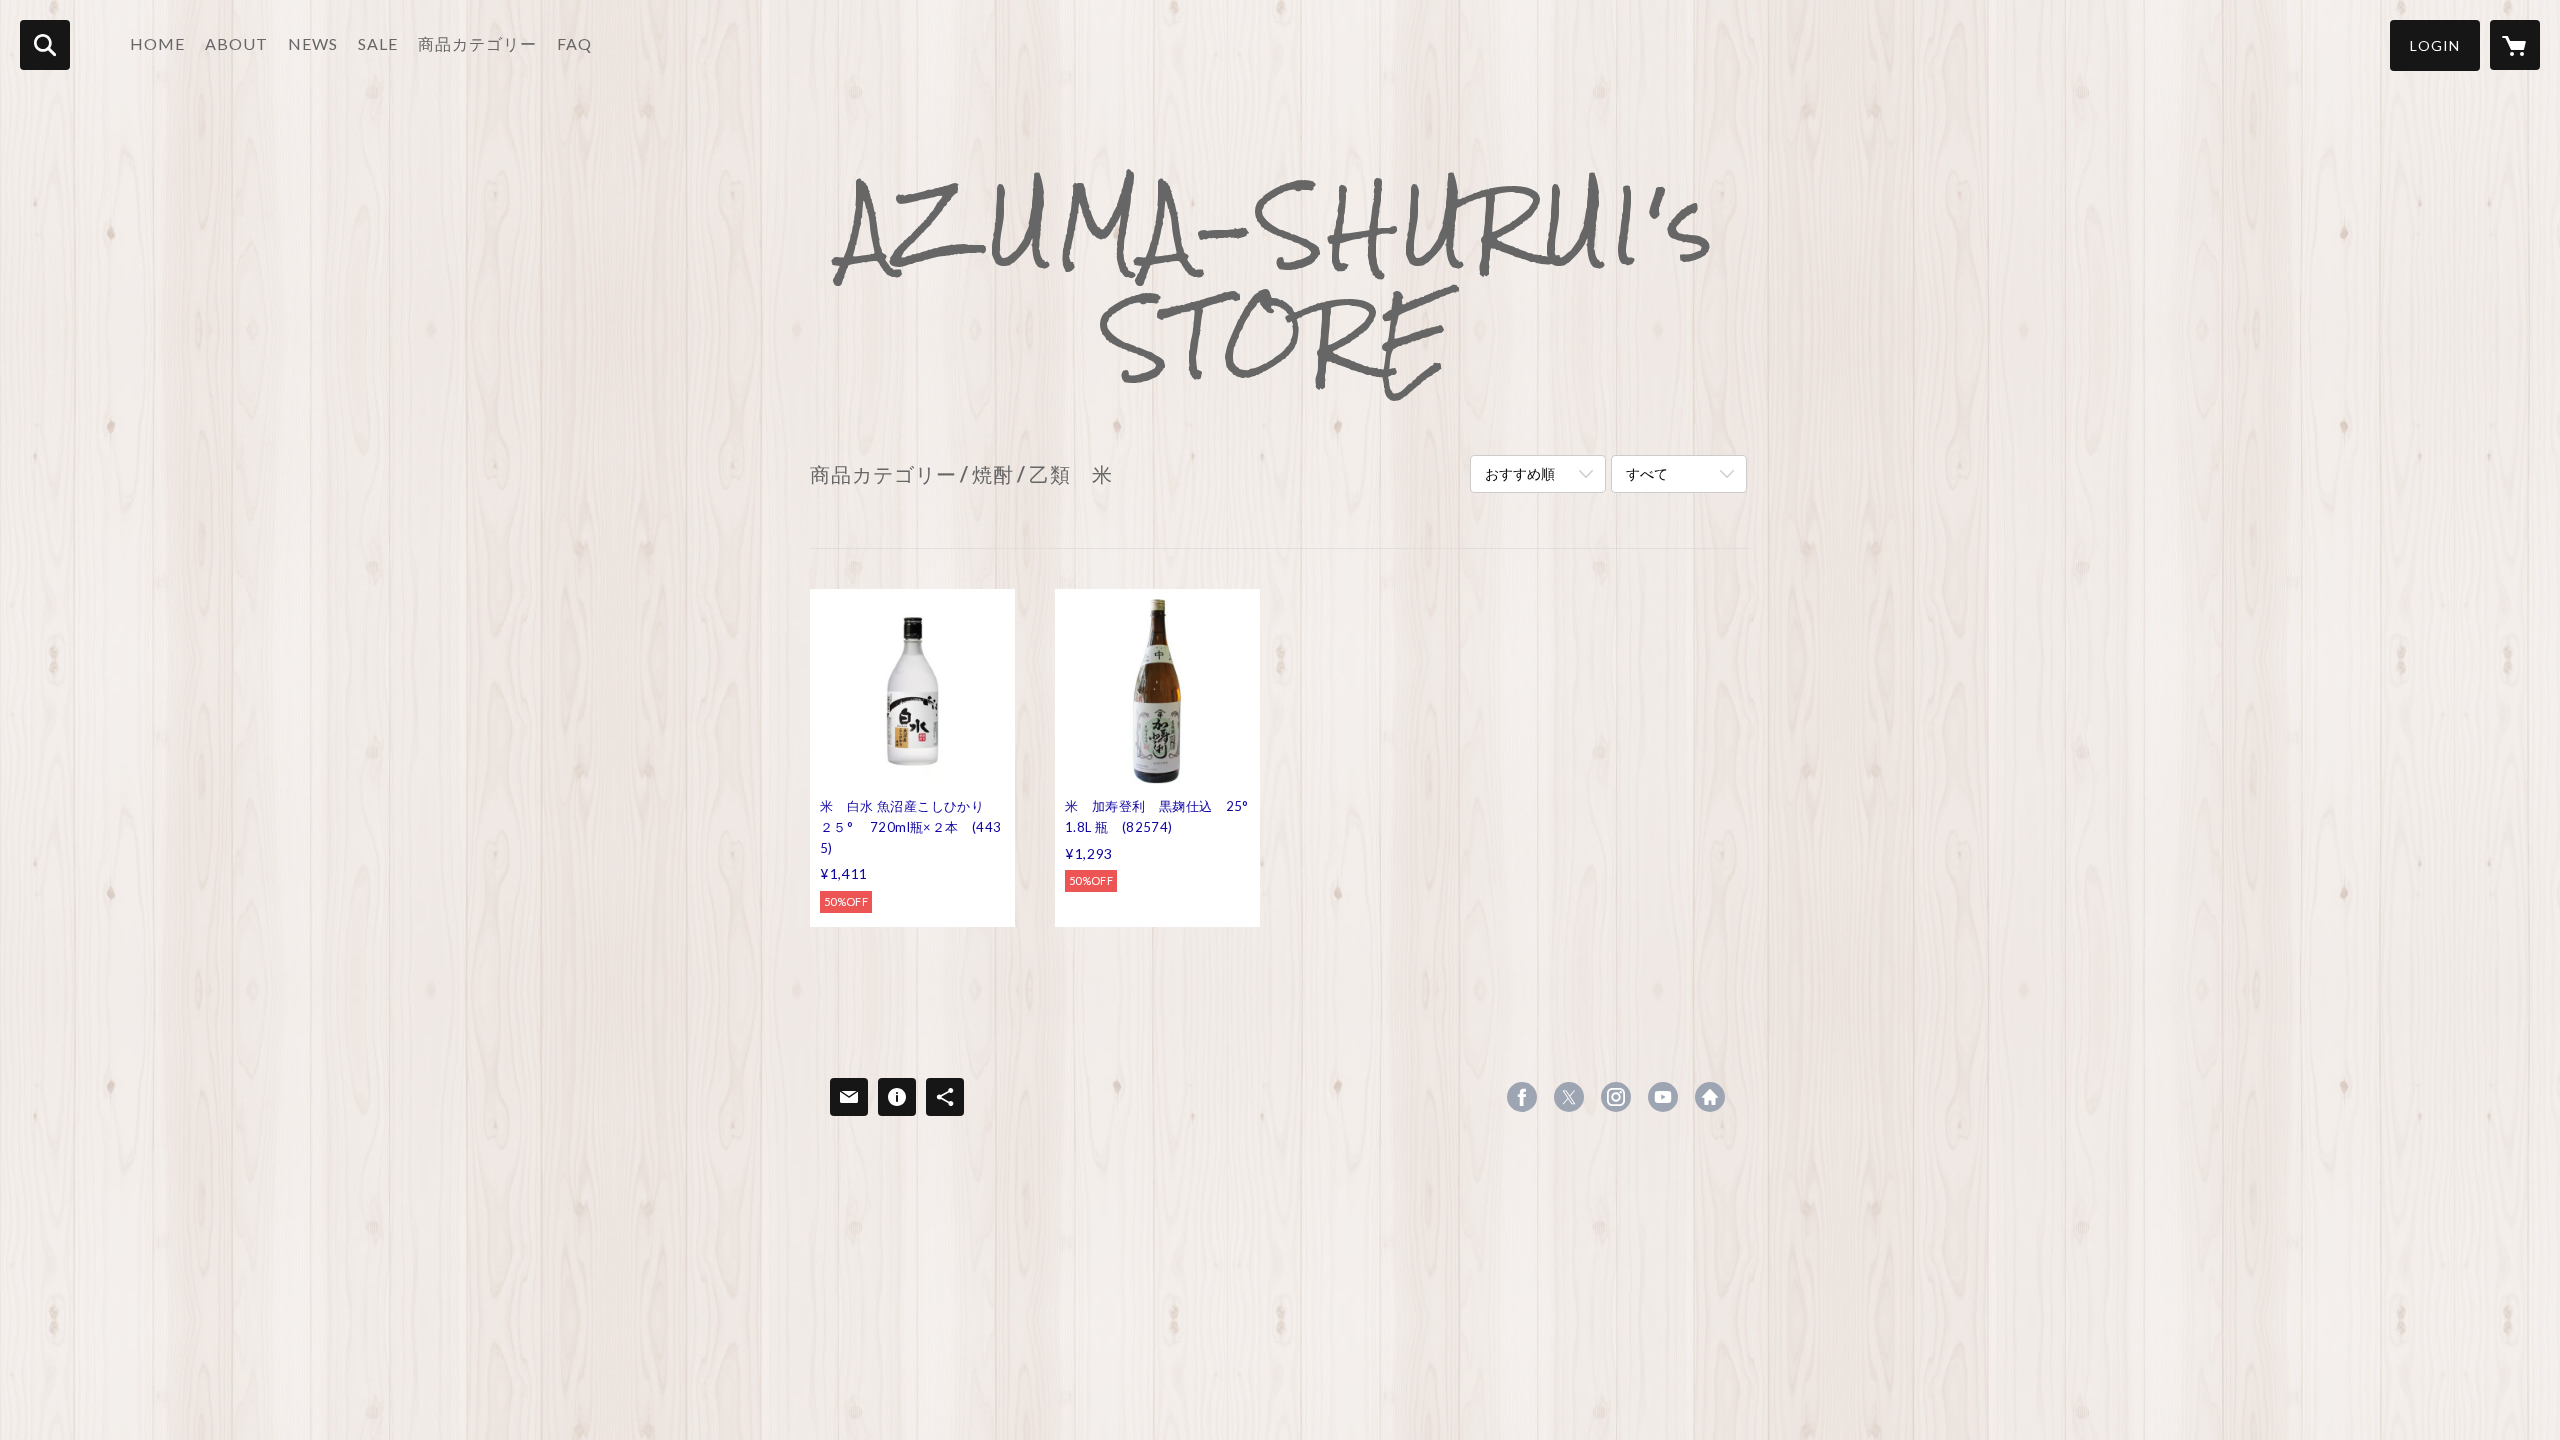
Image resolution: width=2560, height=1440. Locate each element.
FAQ (574, 43)
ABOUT (236, 43)
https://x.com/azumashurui (1569, 1097)
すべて (1647, 473)
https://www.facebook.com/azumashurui (1522, 1097)
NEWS (313, 43)
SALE (378, 43)
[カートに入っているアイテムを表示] (2515, 45)
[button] (2435, 45)
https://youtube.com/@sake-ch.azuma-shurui (1663, 1097)
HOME (157, 43)
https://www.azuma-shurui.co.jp (1710, 1097)
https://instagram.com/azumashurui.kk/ (1616, 1097)
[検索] (45, 45)
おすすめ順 (1520, 473)
